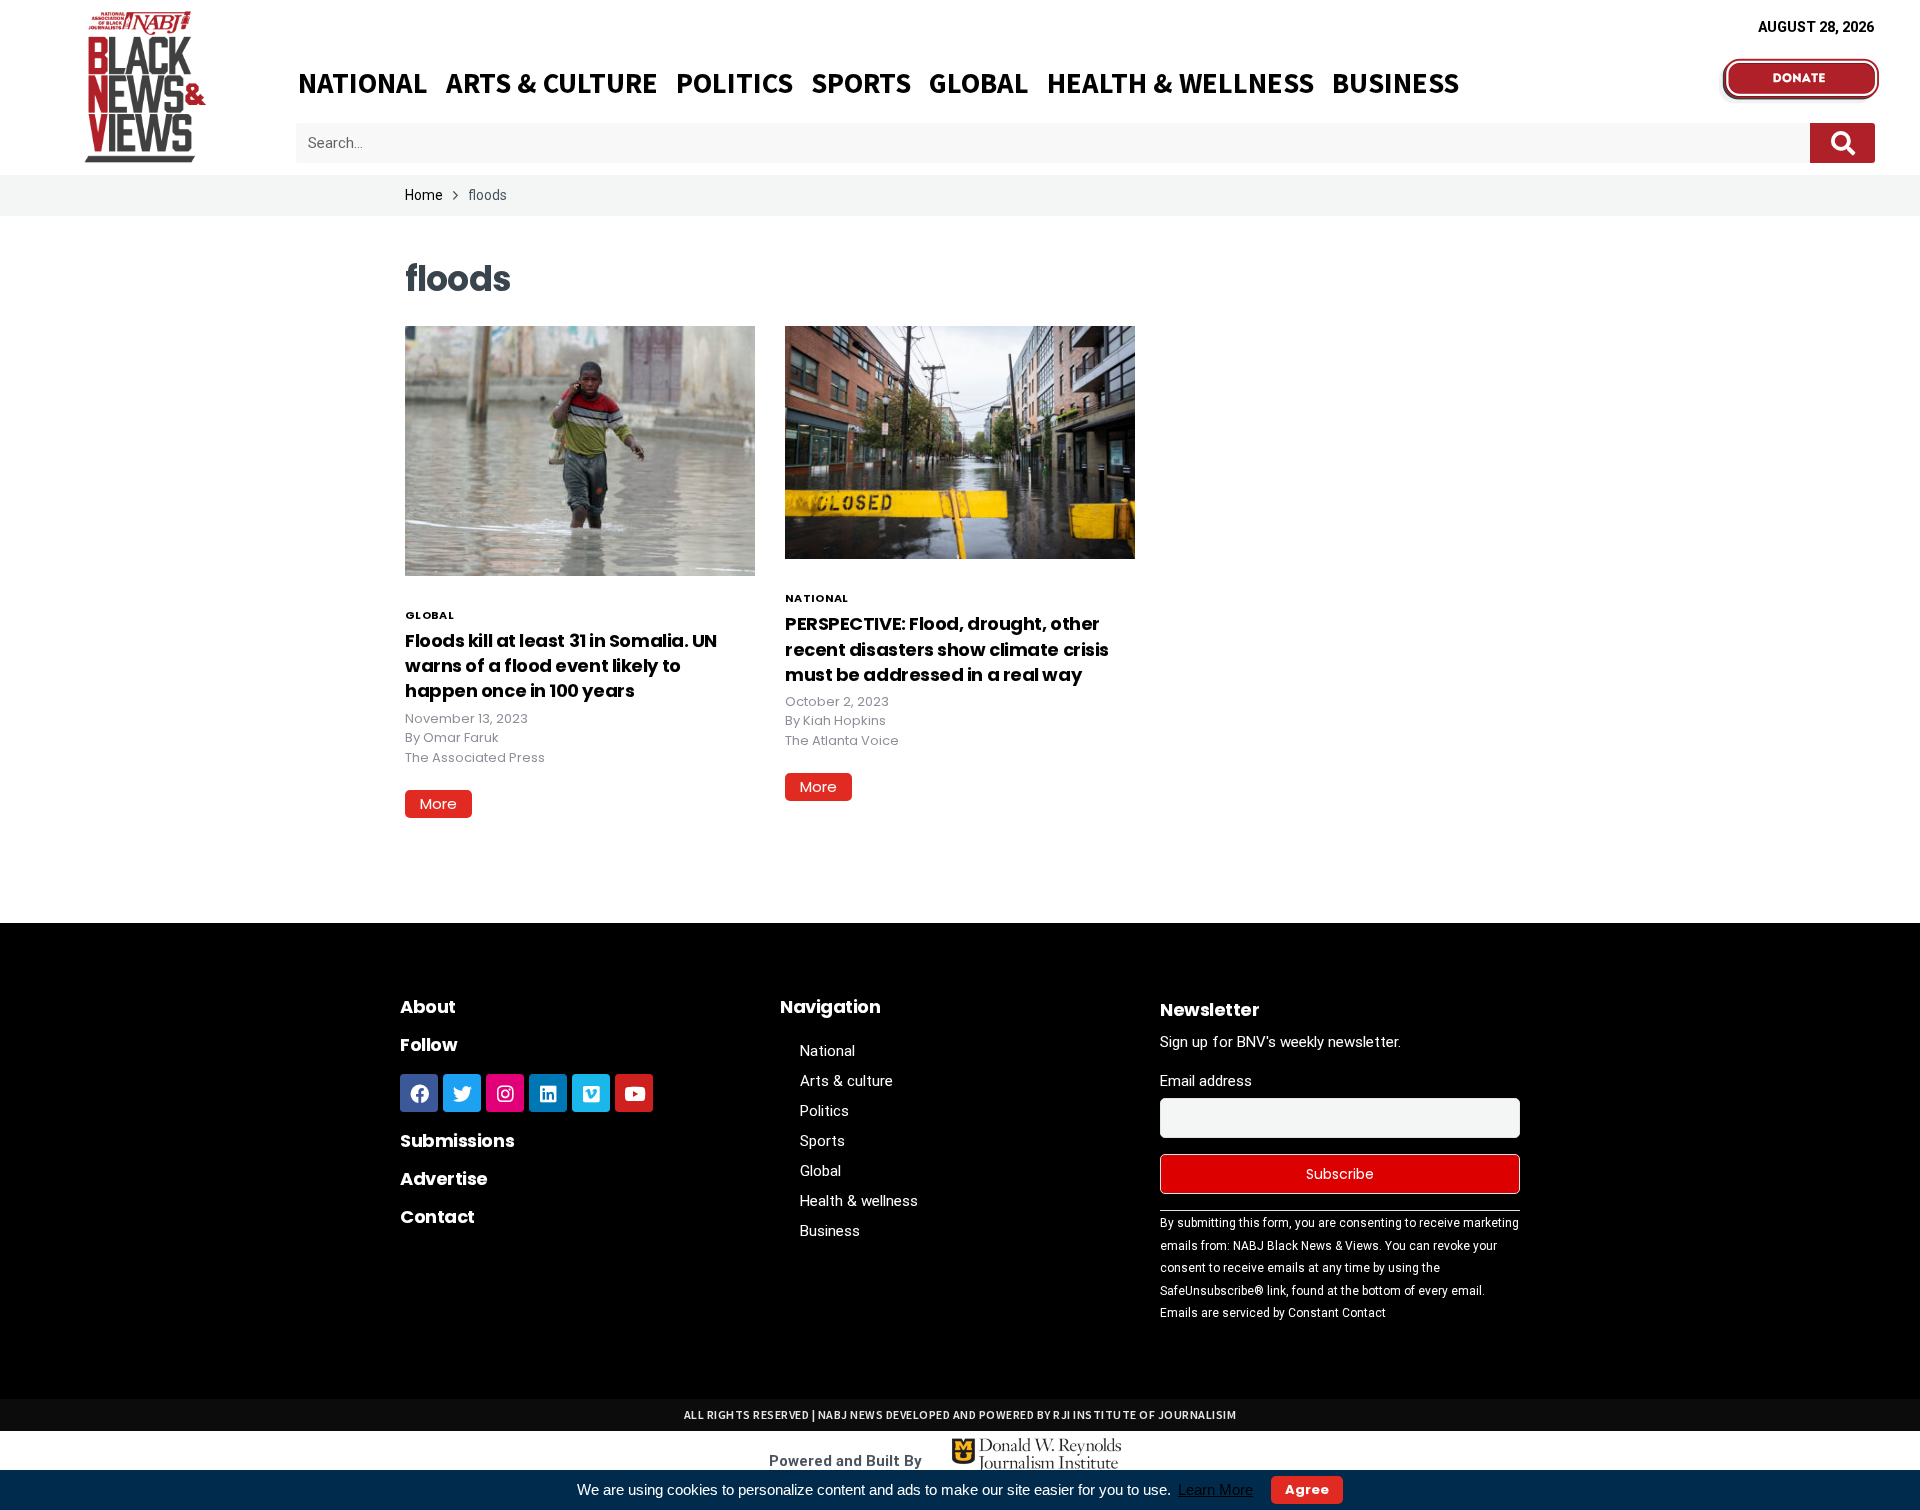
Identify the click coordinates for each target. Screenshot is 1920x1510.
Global (979, 83)
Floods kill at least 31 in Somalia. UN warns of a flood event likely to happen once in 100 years (561, 665)
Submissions (457, 1140)
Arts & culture (552, 83)
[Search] (1842, 143)
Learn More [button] (1215, 1489)
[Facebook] (419, 1093)
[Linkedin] (548, 1093)
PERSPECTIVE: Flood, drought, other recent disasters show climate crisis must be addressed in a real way (947, 648)
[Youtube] (634, 1093)
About (428, 1006)
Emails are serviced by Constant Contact (1273, 1313)
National (363, 83)
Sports (861, 83)
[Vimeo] (591, 1093)
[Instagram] (505, 1093)
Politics (734, 83)
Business (1395, 83)
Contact (437, 1216)
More (438, 803)
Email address (1206, 1081)
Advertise (444, 1178)
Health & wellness (1180, 83)
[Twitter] (462, 1093)
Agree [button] (1307, 1489)
